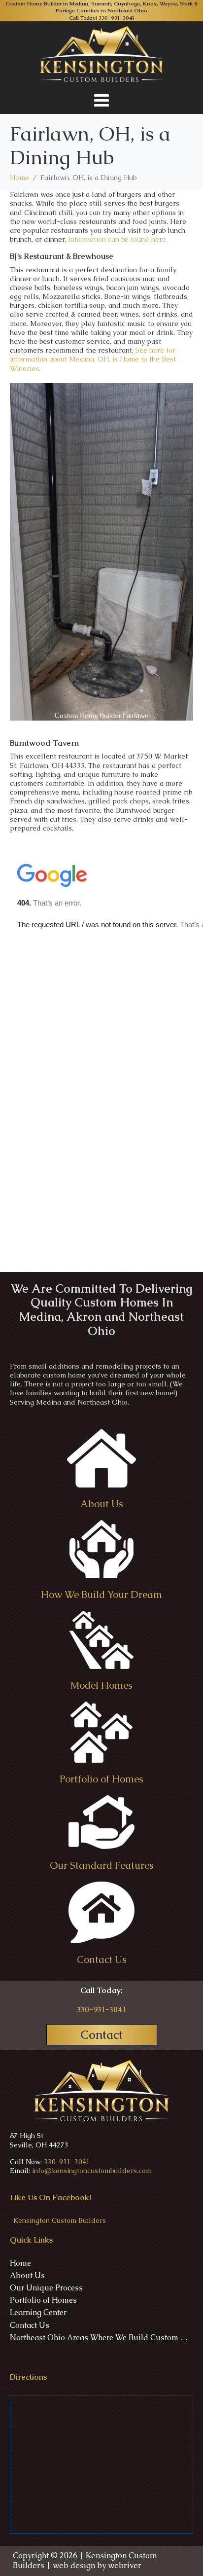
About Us (27, 2276)
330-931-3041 (117, 18)
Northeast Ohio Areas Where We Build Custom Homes (101, 2338)
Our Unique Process (46, 2288)
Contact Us (30, 2325)
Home (20, 2263)
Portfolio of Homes (43, 2300)
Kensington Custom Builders (60, 2220)
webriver (125, 2565)
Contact (101, 2035)
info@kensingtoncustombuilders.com (92, 2171)
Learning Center (38, 2313)
